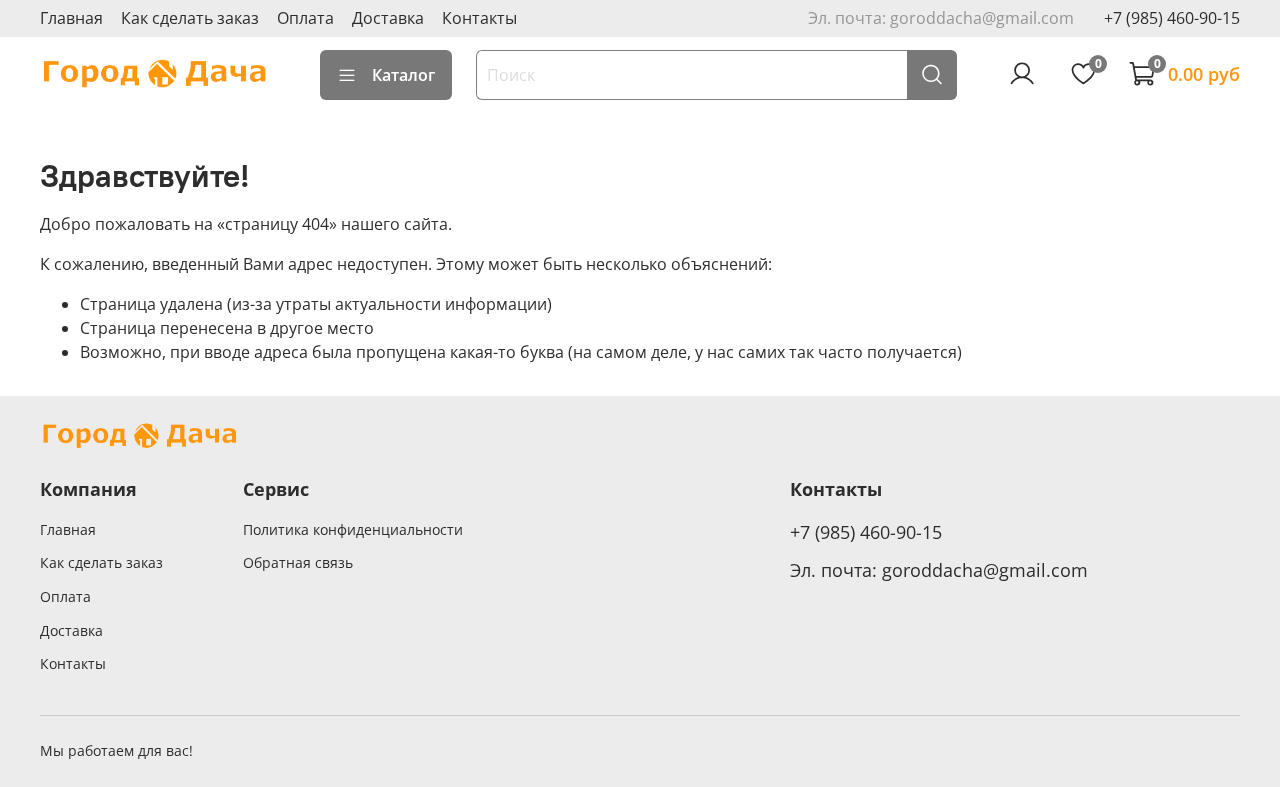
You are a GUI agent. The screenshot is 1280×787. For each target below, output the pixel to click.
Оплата (305, 18)
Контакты (479, 18)
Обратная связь (298, 562)
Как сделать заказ (190, 18)
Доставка (388, 18)
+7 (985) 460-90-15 (1172, 18)
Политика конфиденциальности (353, 529)
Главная (71, 18)
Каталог (403, 75)
